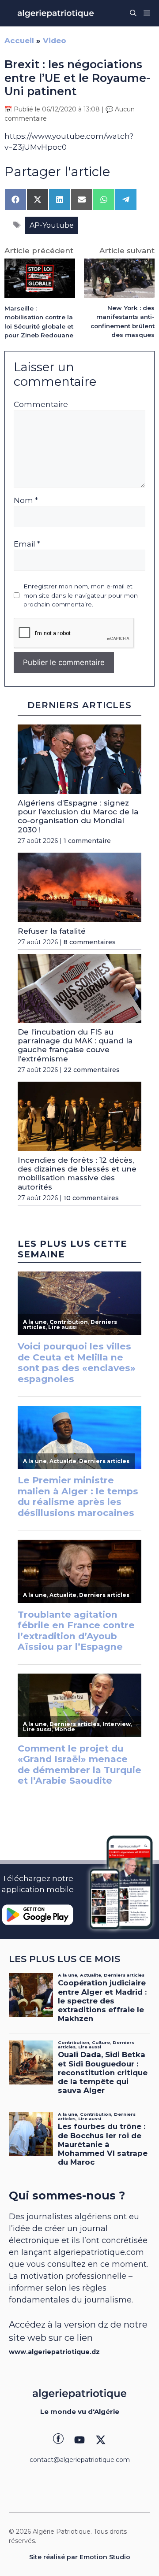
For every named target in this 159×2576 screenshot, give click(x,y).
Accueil (19, 41)
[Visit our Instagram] (79, 2440)
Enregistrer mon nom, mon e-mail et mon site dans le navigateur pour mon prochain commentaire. (81, 595)
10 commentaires (91, 1198)
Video (55, 41)
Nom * (26, 500)
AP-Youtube (52, 225)
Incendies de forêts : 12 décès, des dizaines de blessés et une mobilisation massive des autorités (77, 1173)
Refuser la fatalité (52, 931)
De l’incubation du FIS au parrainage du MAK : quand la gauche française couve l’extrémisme (75, 1045)
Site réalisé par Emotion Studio (80, 2557)
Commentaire (41, 404)
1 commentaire (87, 841)
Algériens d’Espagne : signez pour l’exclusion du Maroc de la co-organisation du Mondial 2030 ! (78, 816)
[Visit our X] (101, 2440)
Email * (27, 544)
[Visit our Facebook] (58, 2440)
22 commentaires (92, 1070)
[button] (133, 13)
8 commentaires (90, 942)
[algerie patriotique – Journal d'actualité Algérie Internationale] (56, 13)
